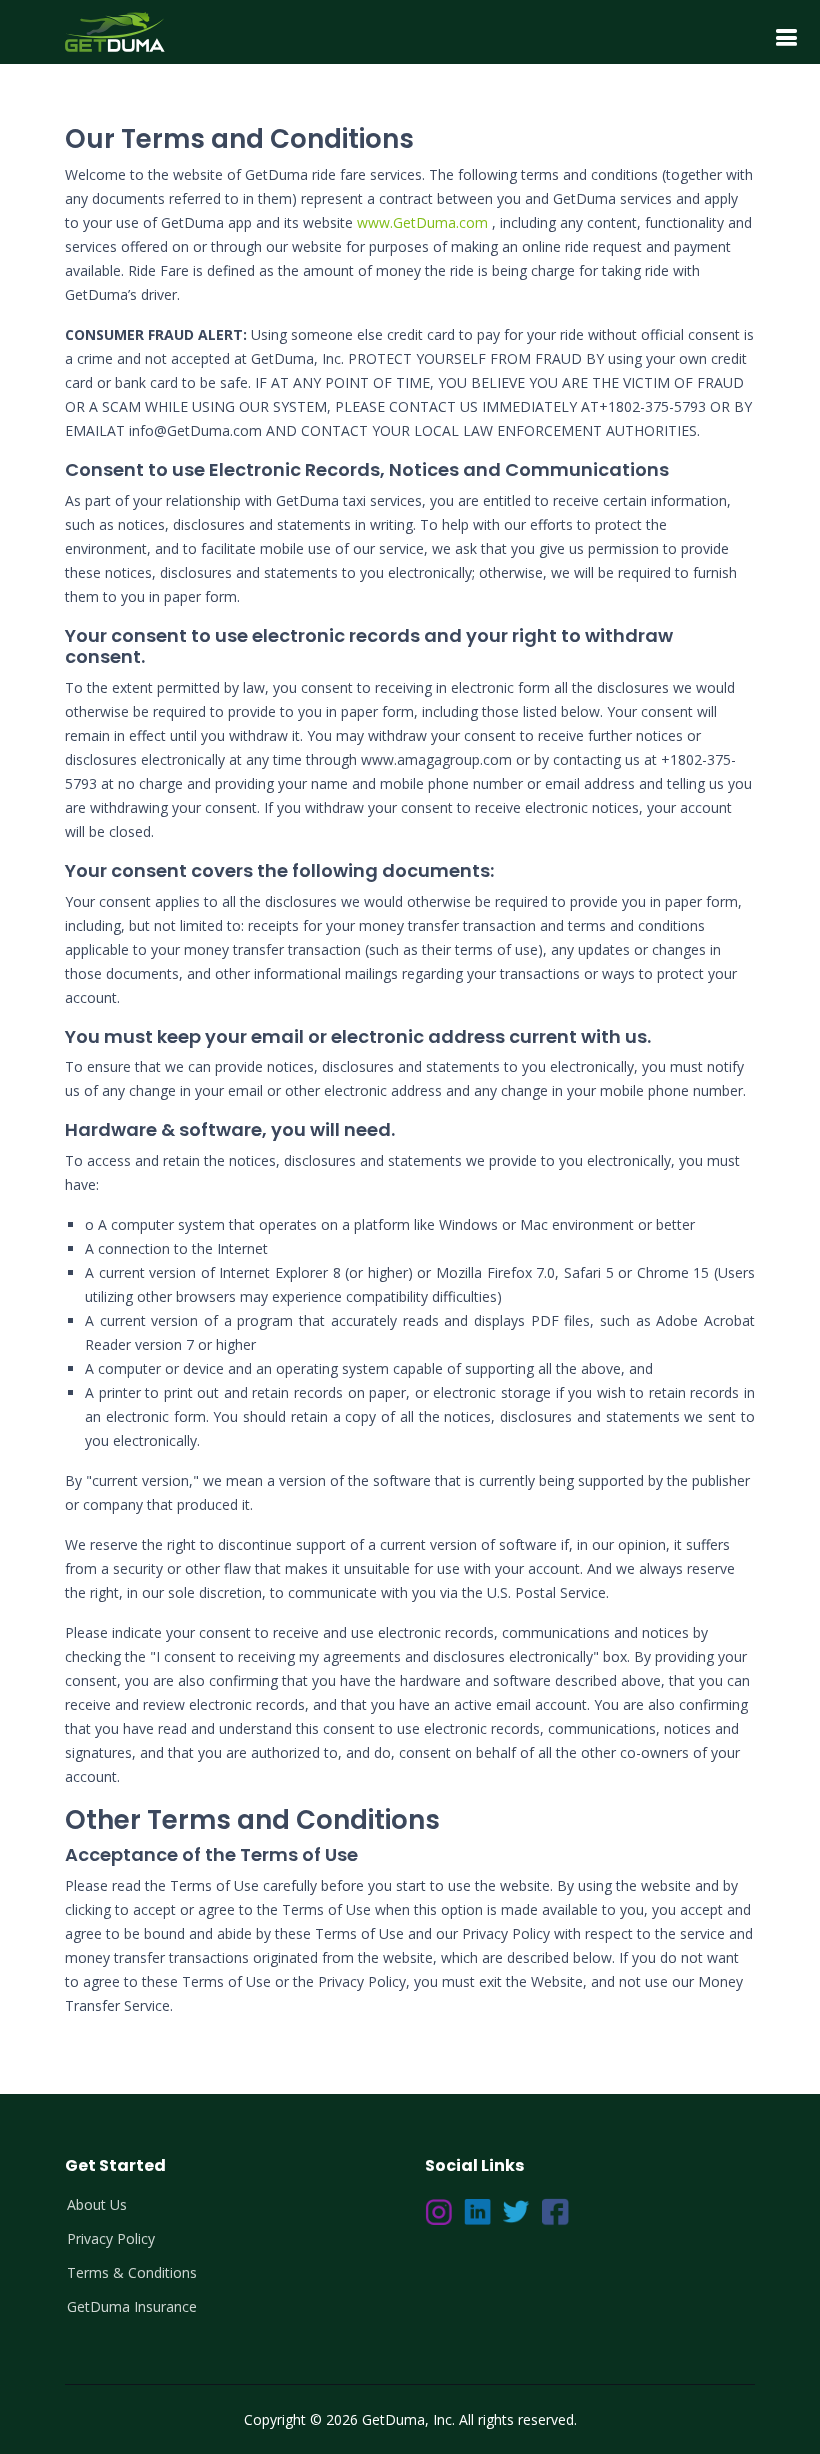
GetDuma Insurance (132, 2307)
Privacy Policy (111, 2239)
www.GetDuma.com (422, 222)
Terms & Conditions (132, 2273)
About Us (97, 2205)
